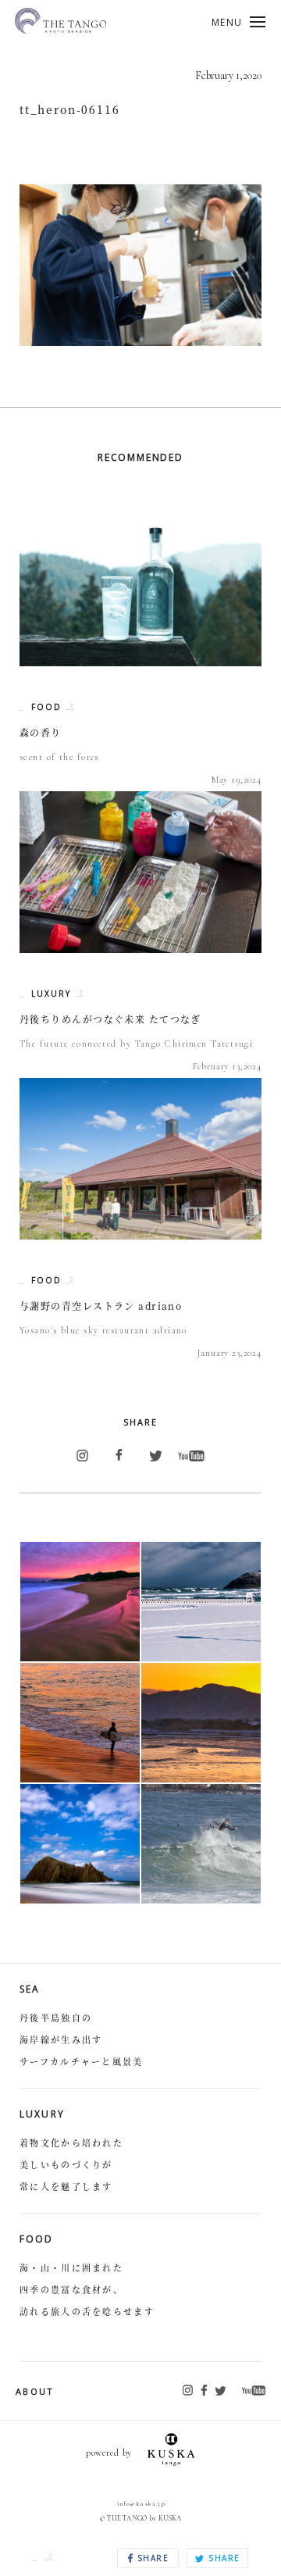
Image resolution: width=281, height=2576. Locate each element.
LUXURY (53, 994)
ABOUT (35, 2391)
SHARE (151, 2558)
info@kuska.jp (141, 2503)
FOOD (48, 707)
